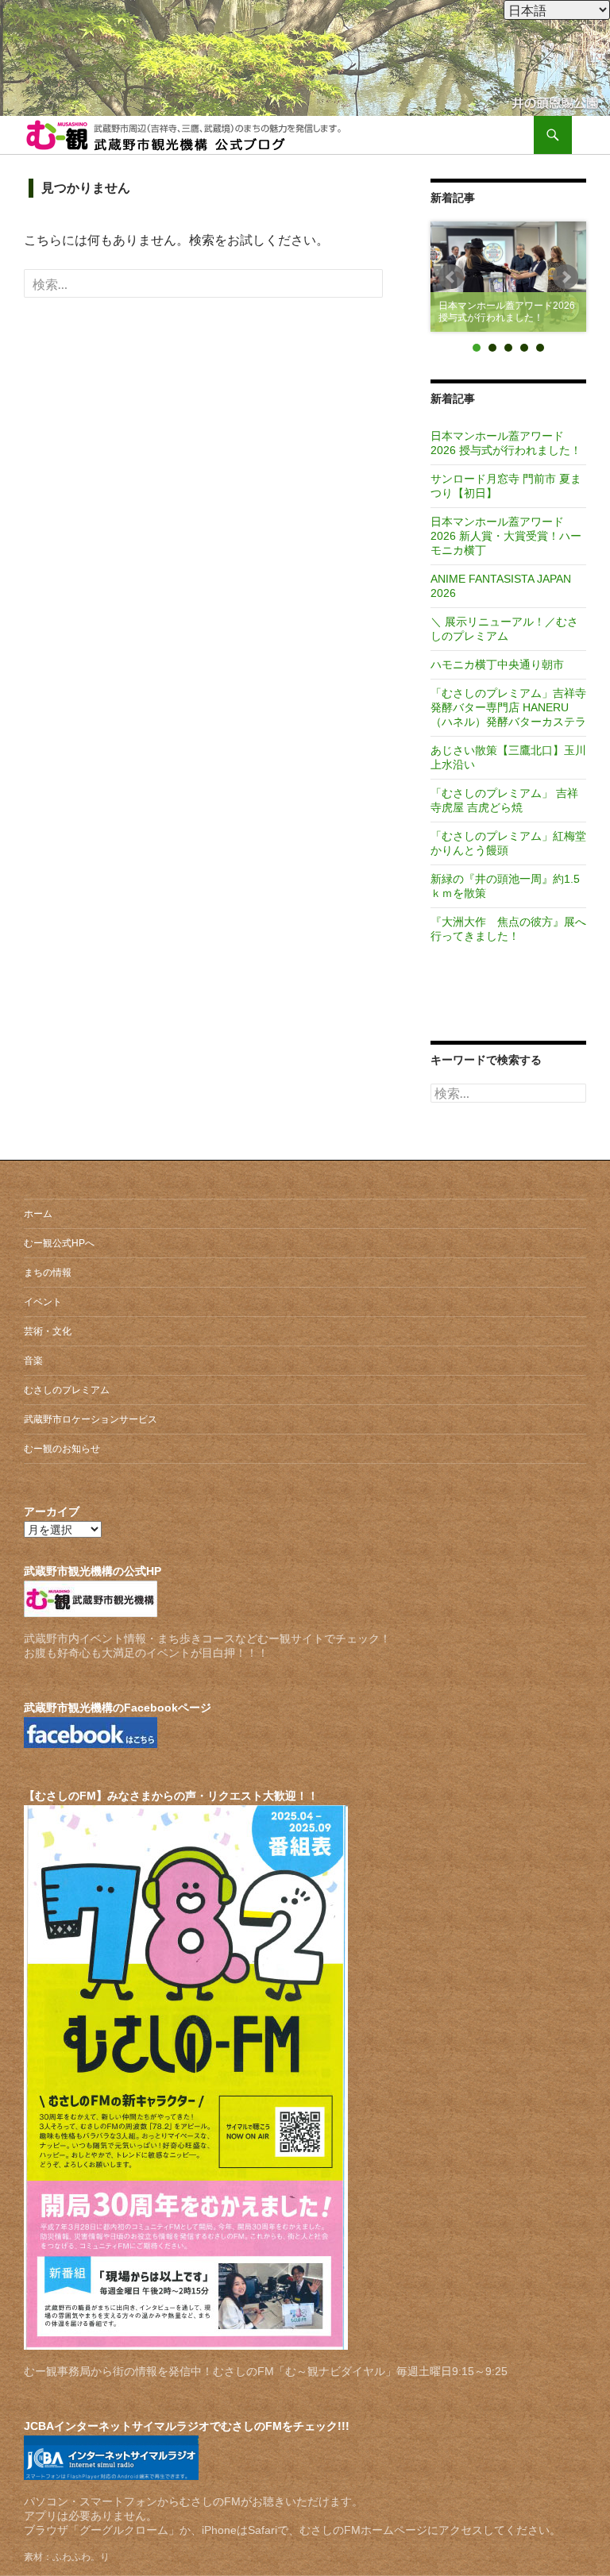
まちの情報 (48, 1273)
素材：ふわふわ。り (67, 2557)
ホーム (38, 1214)
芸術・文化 (48, 1331)
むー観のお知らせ (62, 1449)
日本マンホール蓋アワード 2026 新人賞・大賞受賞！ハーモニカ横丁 (506, 536)
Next (566, 277)
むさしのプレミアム (67, 1390)
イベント (43, 1302)
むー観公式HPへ (59, 1243)
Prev (451, 277)
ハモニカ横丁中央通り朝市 (497, 664)
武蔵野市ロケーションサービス (91, 1419)
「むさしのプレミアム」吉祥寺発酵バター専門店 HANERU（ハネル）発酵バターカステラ (508, 707)
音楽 (33, 1361)
